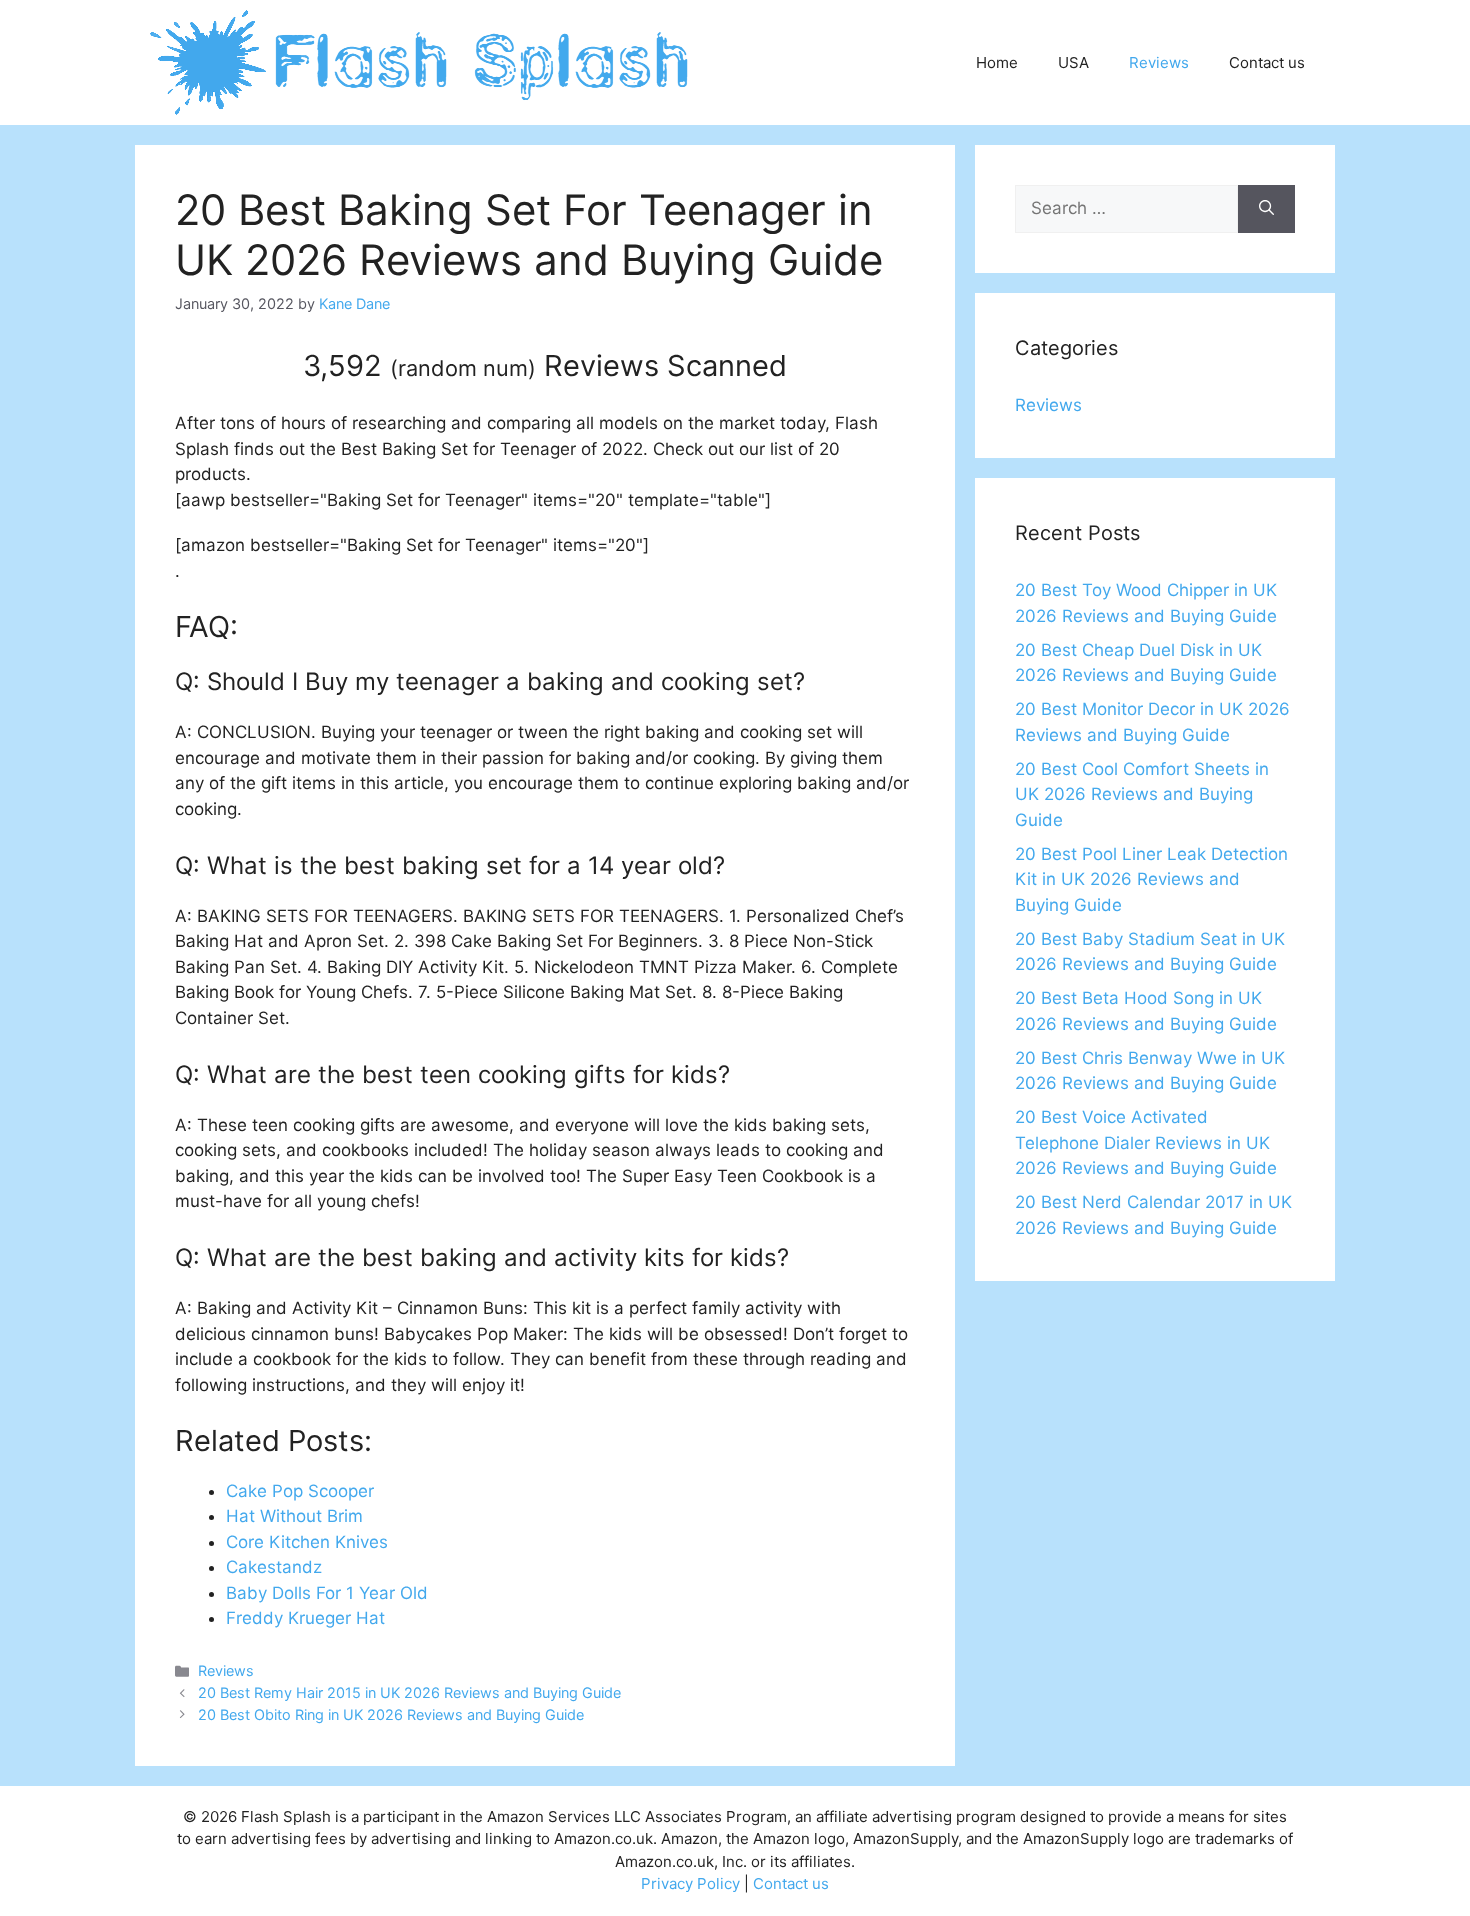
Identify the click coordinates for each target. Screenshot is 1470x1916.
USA (1073, 62)
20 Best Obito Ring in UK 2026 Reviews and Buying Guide (391, 1714)
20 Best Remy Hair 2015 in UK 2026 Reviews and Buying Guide (409, 1692)
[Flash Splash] (421, 61)
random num (463, 368)
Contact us (1267, 62)
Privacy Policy (690, 1883)
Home (997, 62)
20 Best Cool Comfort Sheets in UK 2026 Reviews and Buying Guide (1142, 794)
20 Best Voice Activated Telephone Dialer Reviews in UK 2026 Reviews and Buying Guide (1146, 1142)
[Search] (1266, 209)
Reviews (1159, 62)
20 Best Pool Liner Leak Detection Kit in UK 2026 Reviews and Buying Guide (1151, 879)
